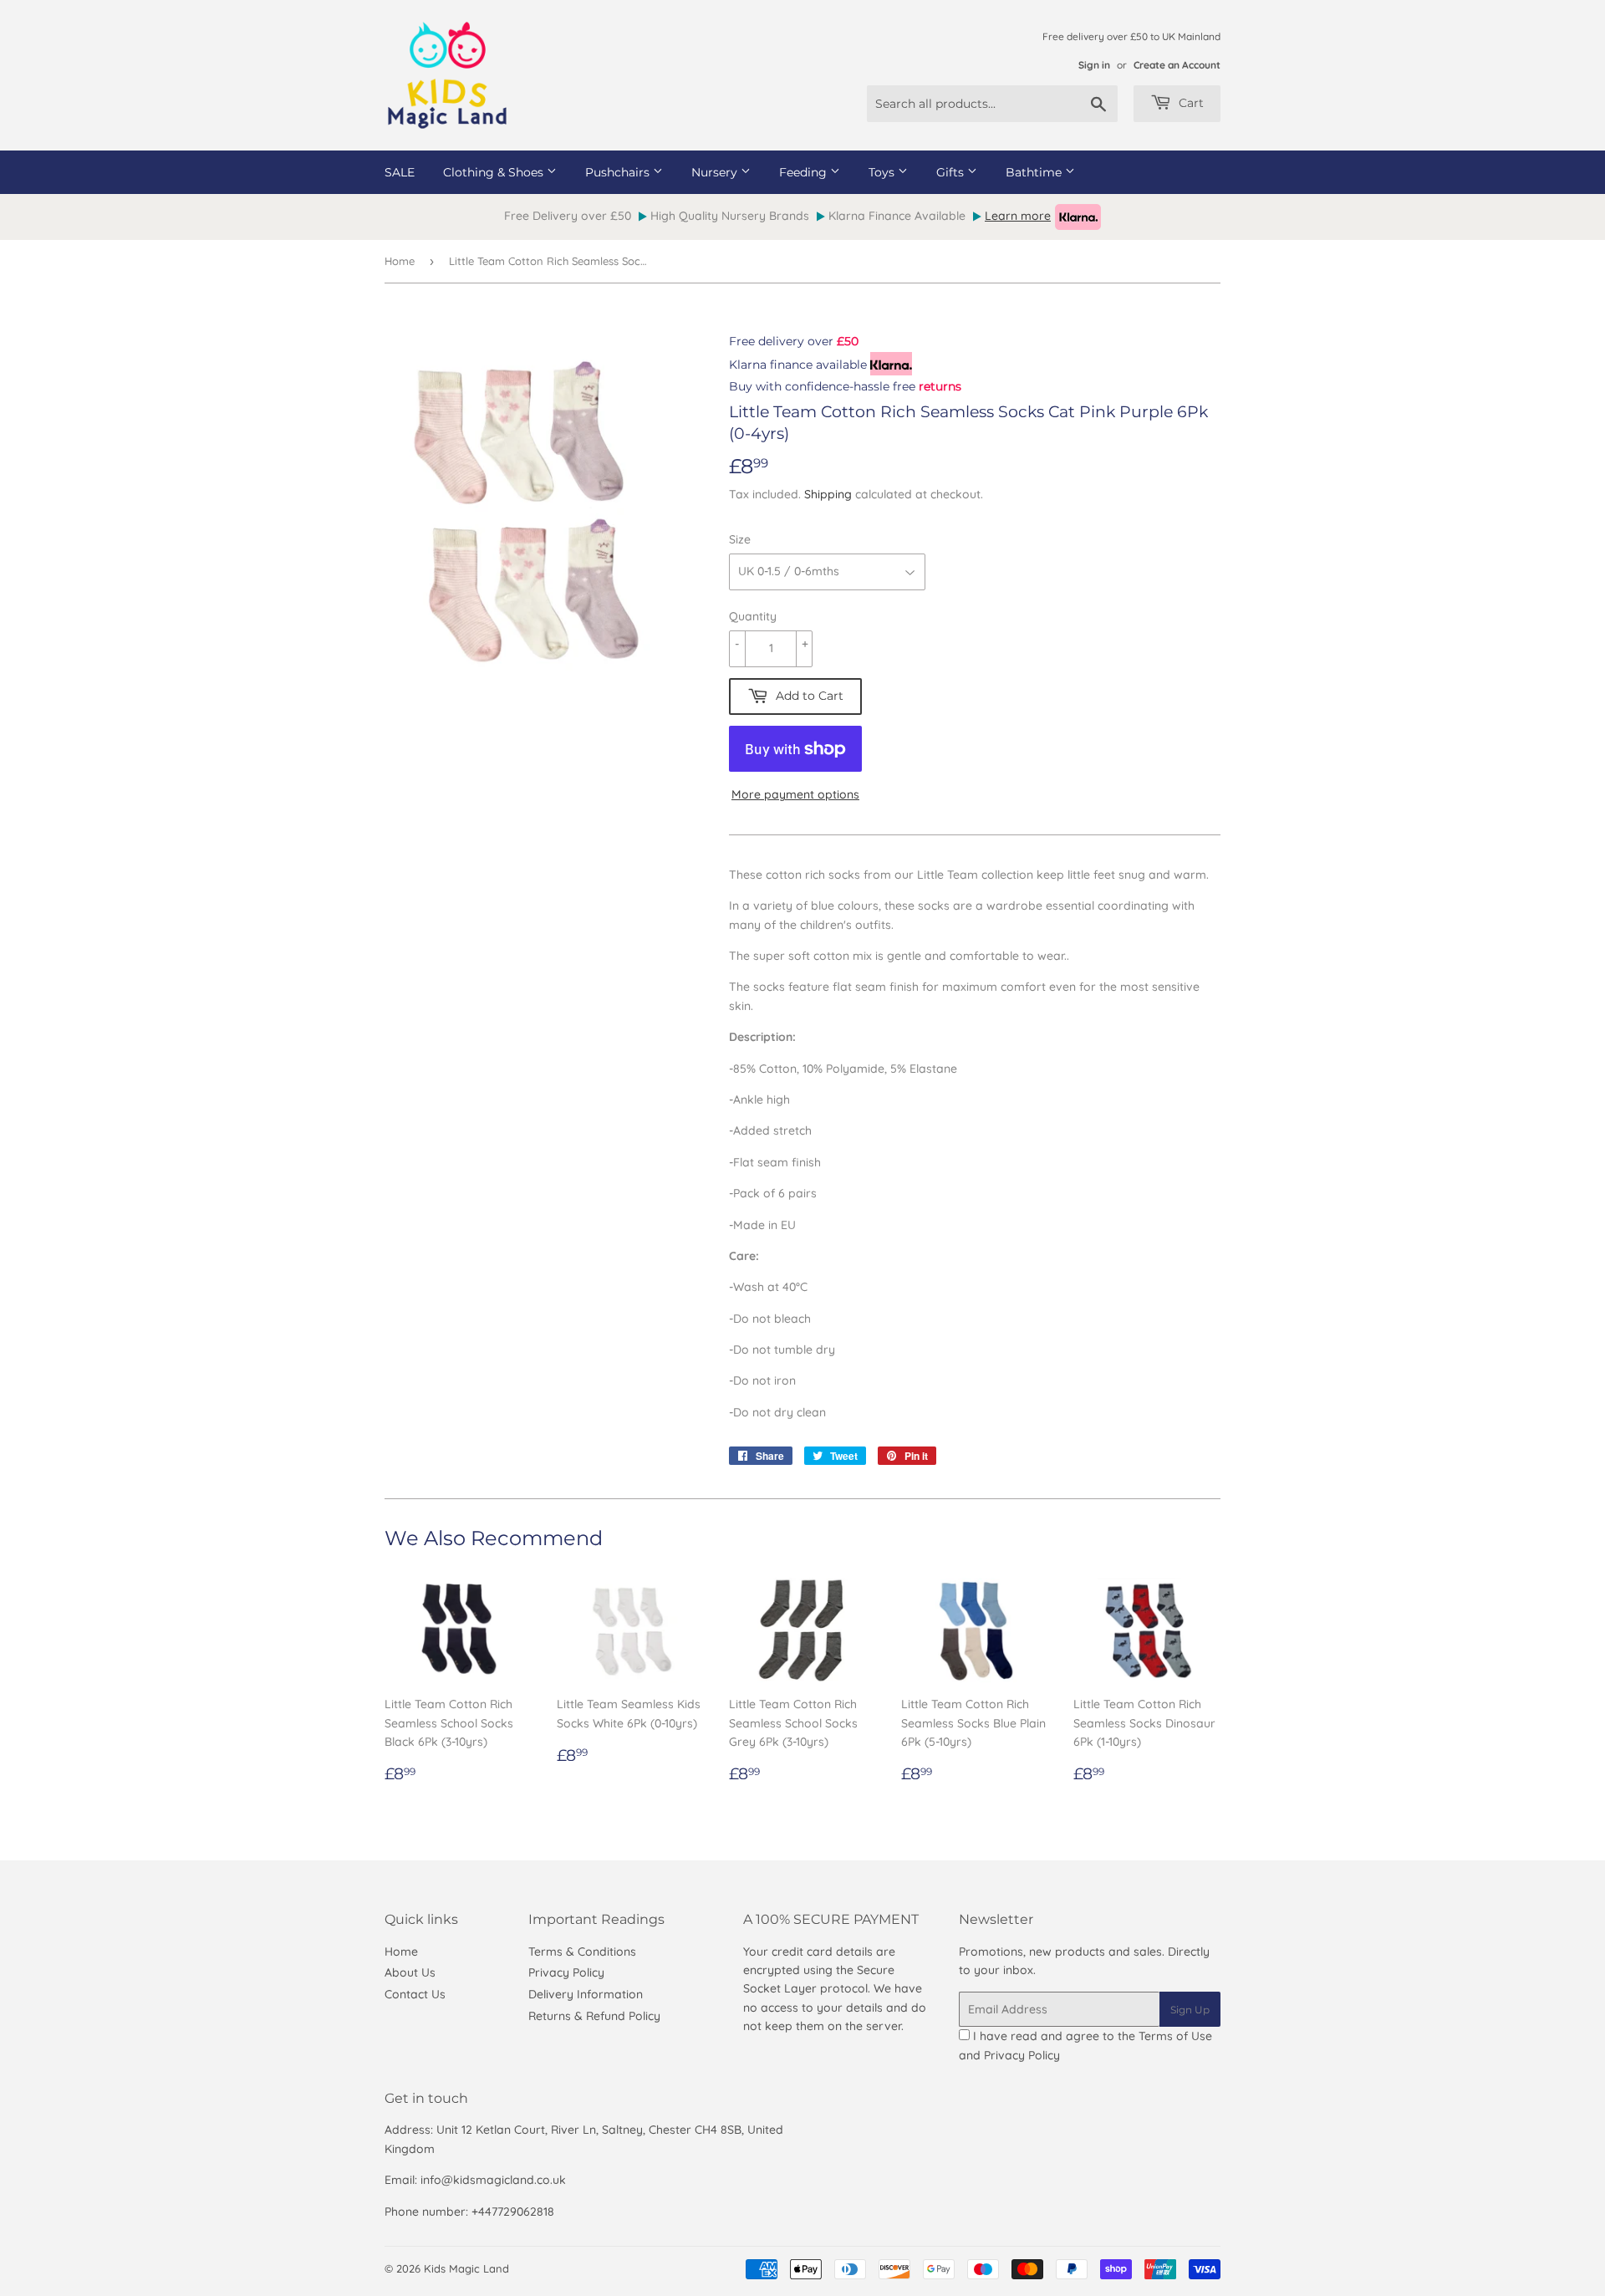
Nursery (716, 172)
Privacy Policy (566, 1972)
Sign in (1094, 65)
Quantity (753, 616)
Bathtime (1035, 172)
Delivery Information (586, 1994)
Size (740, 539)
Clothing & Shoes (495, 172)
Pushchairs (619, 172)
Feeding (805, 172)
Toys (883, 172)
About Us (410, 1972)
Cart (1190, 103)
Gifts (952, 172)
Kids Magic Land (466, 2268)
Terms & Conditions (582, 1952)
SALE (400, 172)
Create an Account (1177, 65)
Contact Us (415, 1994)
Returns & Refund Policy (594, 2016)
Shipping (828, 494)
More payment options (795, 794)
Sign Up (1190, 2010)
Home (400, 261)
